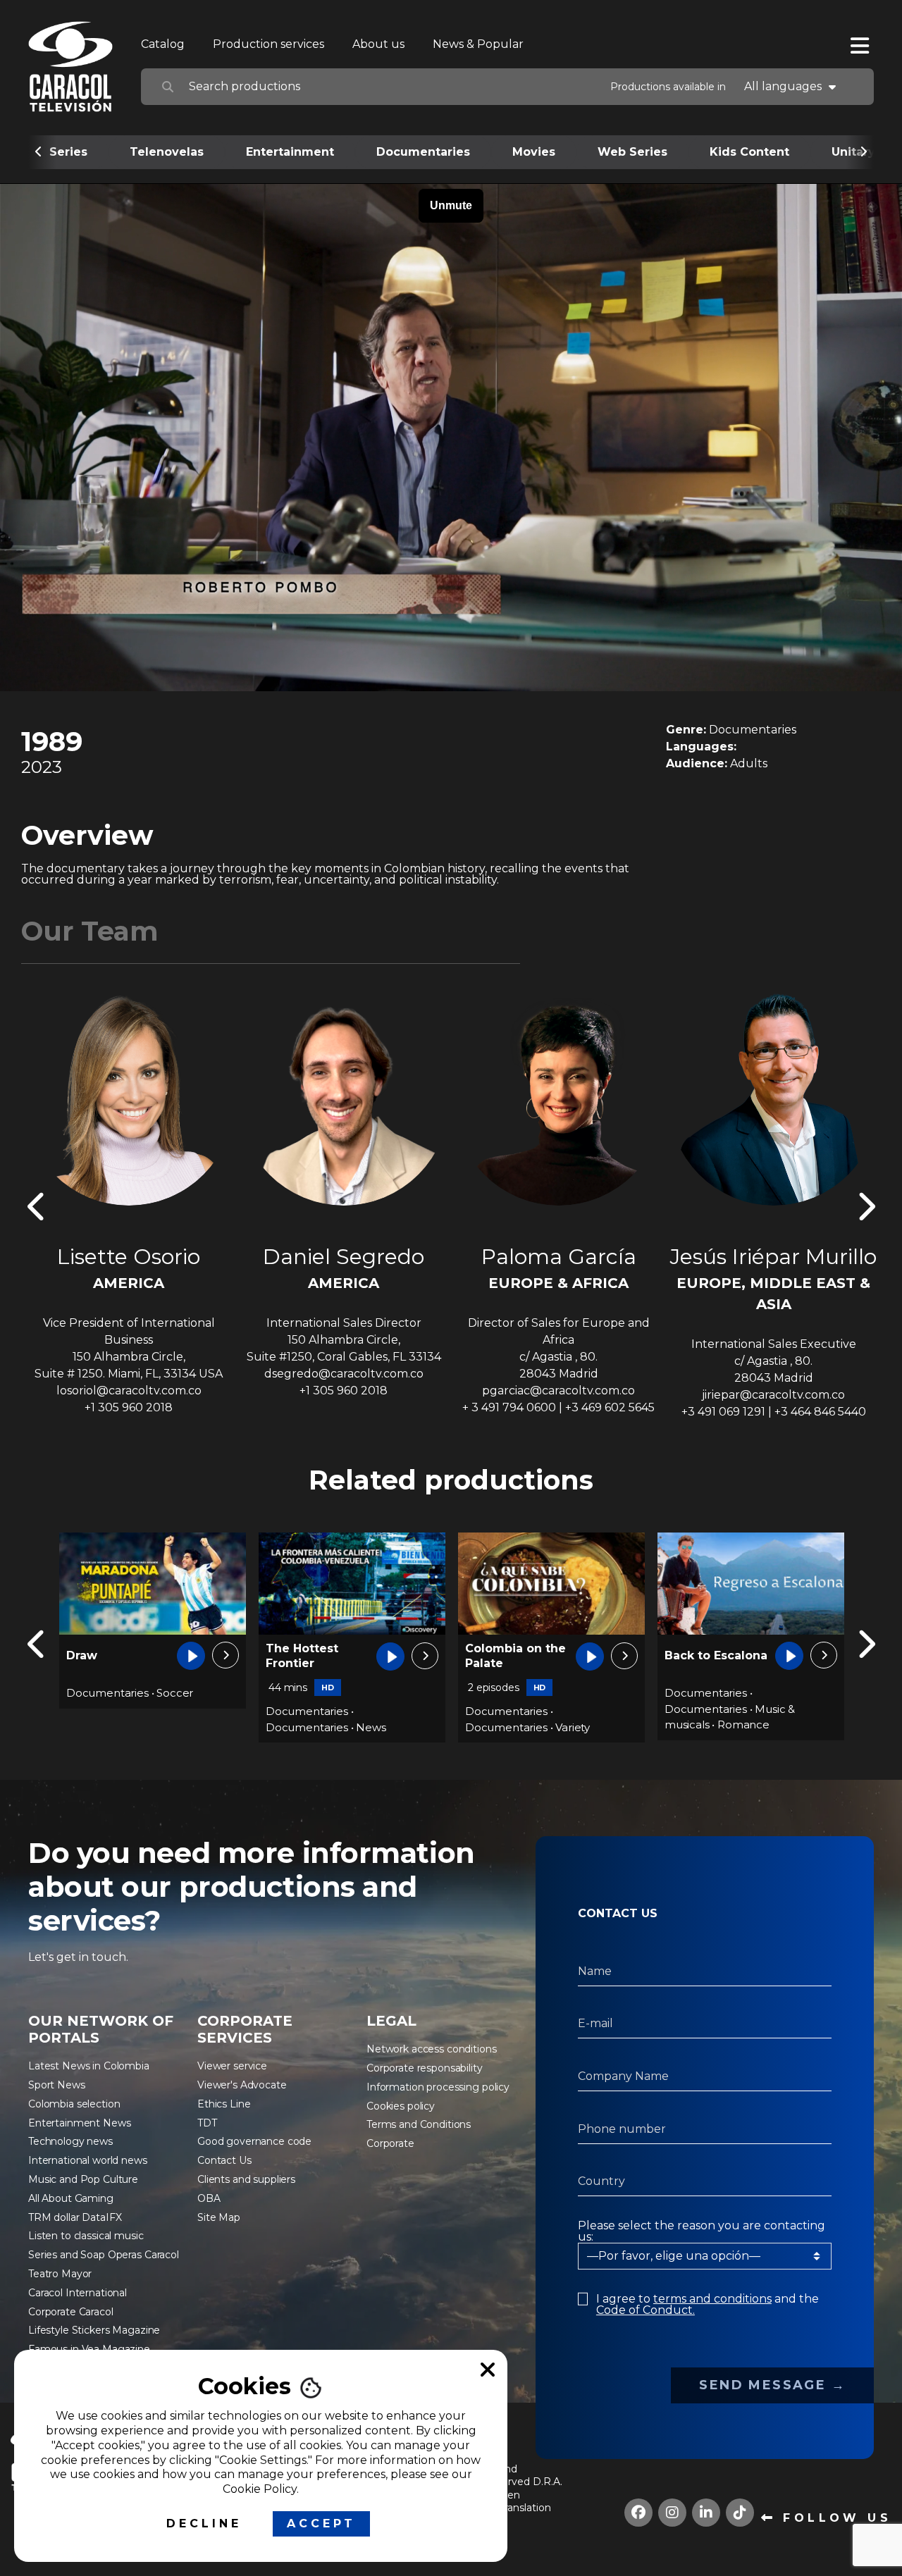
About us (378, 44)
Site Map (219, 2217)
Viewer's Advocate (242, 2085)
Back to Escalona (517, 1655)
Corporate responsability (425, 2068)
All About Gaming (71, 2198)
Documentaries (423, 152)
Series (68, 152)
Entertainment (290, 152)
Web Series (632, 152)
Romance (544, 1724)
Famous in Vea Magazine (89, 2349)
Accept (321, 2524)
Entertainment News (79, 2123)
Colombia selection (74, 2104)
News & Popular (478, 44)
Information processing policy (438, 2087)
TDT (207, 2123)
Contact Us (224, 2160)
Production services (268, 44)
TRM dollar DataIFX (75, 2217)
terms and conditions (712, 2299)
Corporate (390, 2143)
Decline (204, 2524)
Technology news (70, 2141)
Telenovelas (167, 152)
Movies (534, 152)
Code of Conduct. (645, 2310)
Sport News (57, 2085)
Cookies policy (401, 2106)
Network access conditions (432, 2049)
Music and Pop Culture (83, 2179)
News (171, 1727)
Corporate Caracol (71, 2312)
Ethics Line (224, 2104)
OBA (209, 2198)
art (762, 1694)
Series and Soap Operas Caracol (104, 2255)
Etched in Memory (693, 1656)
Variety (373, 1727)
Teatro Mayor (60, 2274)
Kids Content (749, 152)
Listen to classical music (86, 2236)
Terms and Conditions (419, 2124)
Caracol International (78, 2293)
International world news (88, 2160)
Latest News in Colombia (89, 2066)
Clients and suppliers (246, 2179)
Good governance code (254, 2141)
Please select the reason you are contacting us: (702, 2231)
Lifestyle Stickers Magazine (94, 2330)
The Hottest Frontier (103, 1656)
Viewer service (232, 2066)
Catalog (163, 44)
